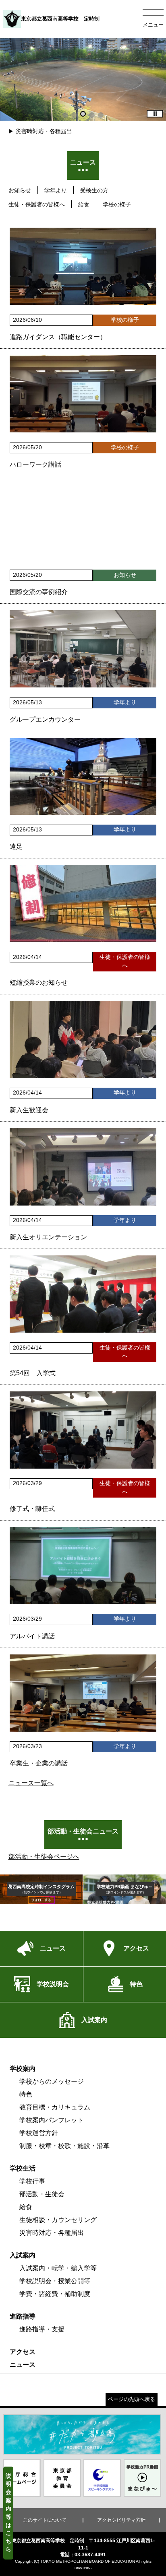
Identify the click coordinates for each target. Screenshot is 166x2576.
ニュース (23, 2365)
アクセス (23, 2352)
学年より (56, 190)
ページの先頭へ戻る (132, 2399)
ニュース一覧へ (31, 1783)
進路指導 (23, 2316)
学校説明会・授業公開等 (55, 2281)
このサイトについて (45, 2520)
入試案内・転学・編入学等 (58, 2268)
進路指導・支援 (42, 2329)
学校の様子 (117, 204)
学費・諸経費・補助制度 (55, 2294)
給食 (84, 204)
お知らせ (20, 190)
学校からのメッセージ (52, 2081)
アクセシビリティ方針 (121, 2520)
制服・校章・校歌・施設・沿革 (64, 2146)
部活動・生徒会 (42, 2194)
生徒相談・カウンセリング (58, 2220)
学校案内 (23, 2069)
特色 (26, 2094)
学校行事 (32, 2181)
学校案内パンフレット (52, 2120)
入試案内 (23, 2255)
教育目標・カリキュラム (55, 2107)
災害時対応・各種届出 (44, 131)
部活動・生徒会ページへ (44, 1857)
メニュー (153, 25)
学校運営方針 (39, 2133)
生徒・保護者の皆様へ (37, 204)
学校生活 (23, 2168)
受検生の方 (94, 190)
